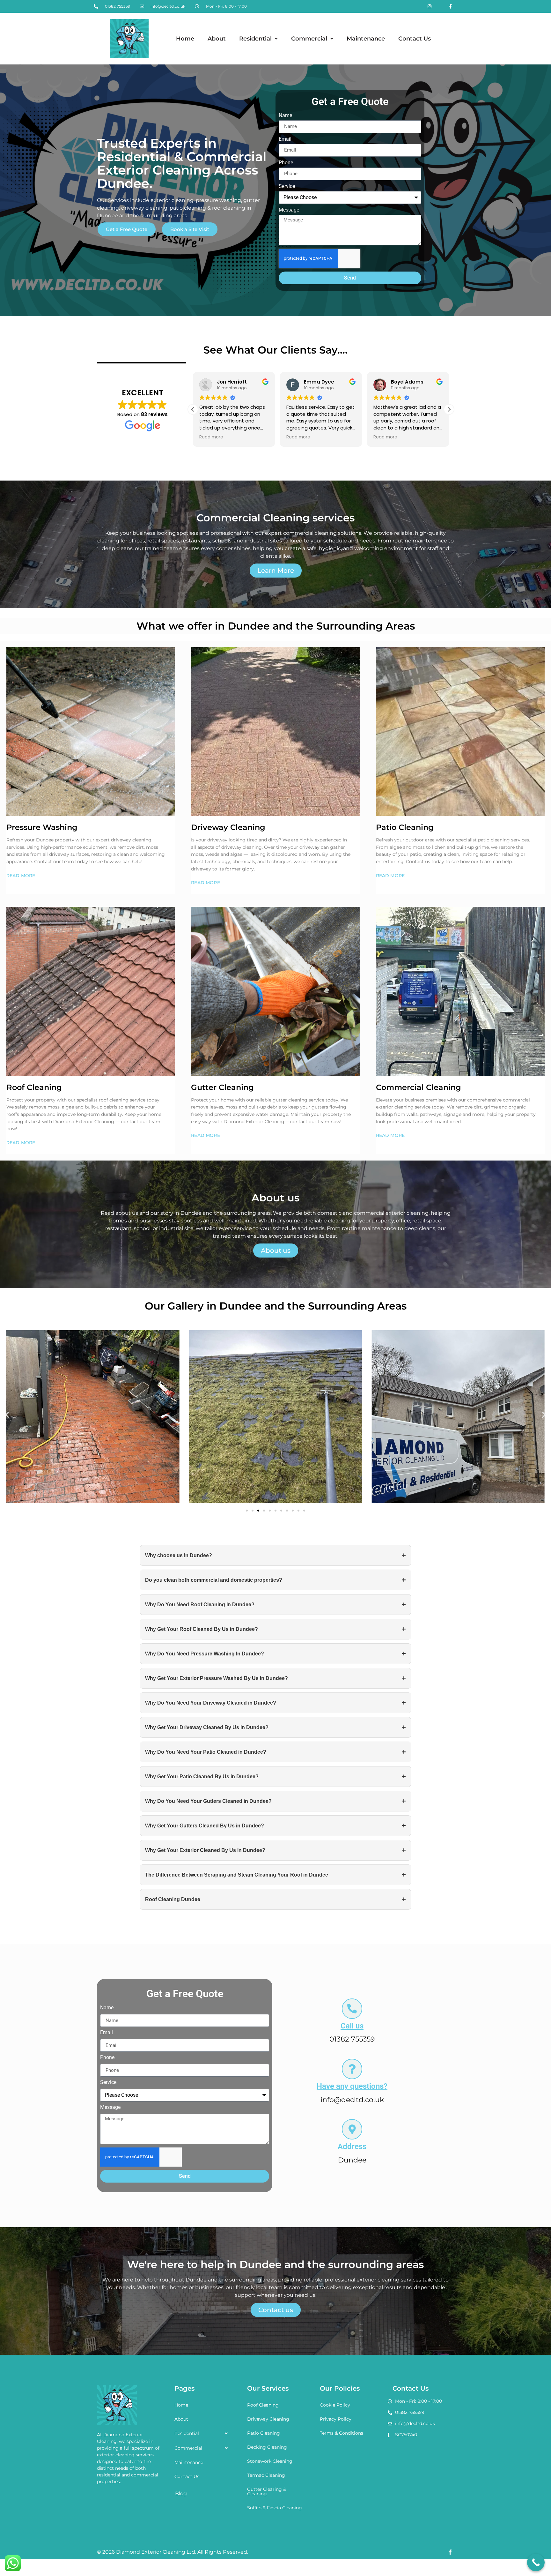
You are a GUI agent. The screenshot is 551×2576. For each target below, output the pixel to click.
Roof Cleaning (263, 2405)
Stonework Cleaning (270, 2461)
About (217, 39)
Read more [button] (211, 437)
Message (289, 210)
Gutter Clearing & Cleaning (267, 2491)
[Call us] (352, 2009)
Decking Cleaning (267, 2447)
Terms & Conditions (342, 2433)
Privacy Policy (336, 2419)
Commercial (309, 39)
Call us (352, 2026)
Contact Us (415, 39)
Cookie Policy (335, 2405)
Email (285, 139)
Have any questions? (352, 2086)
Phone (286, 163)
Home (185, 39)
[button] (258, 39)
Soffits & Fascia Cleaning (275, 2508)
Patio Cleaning (264, 2433)
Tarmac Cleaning (266, 2475)
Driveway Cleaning (268, 2419)
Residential (255, 39)
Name (285, 116)
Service (287, 187)
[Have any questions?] (352, 2069)
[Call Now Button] (536, 2562)
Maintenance (366, 39)
